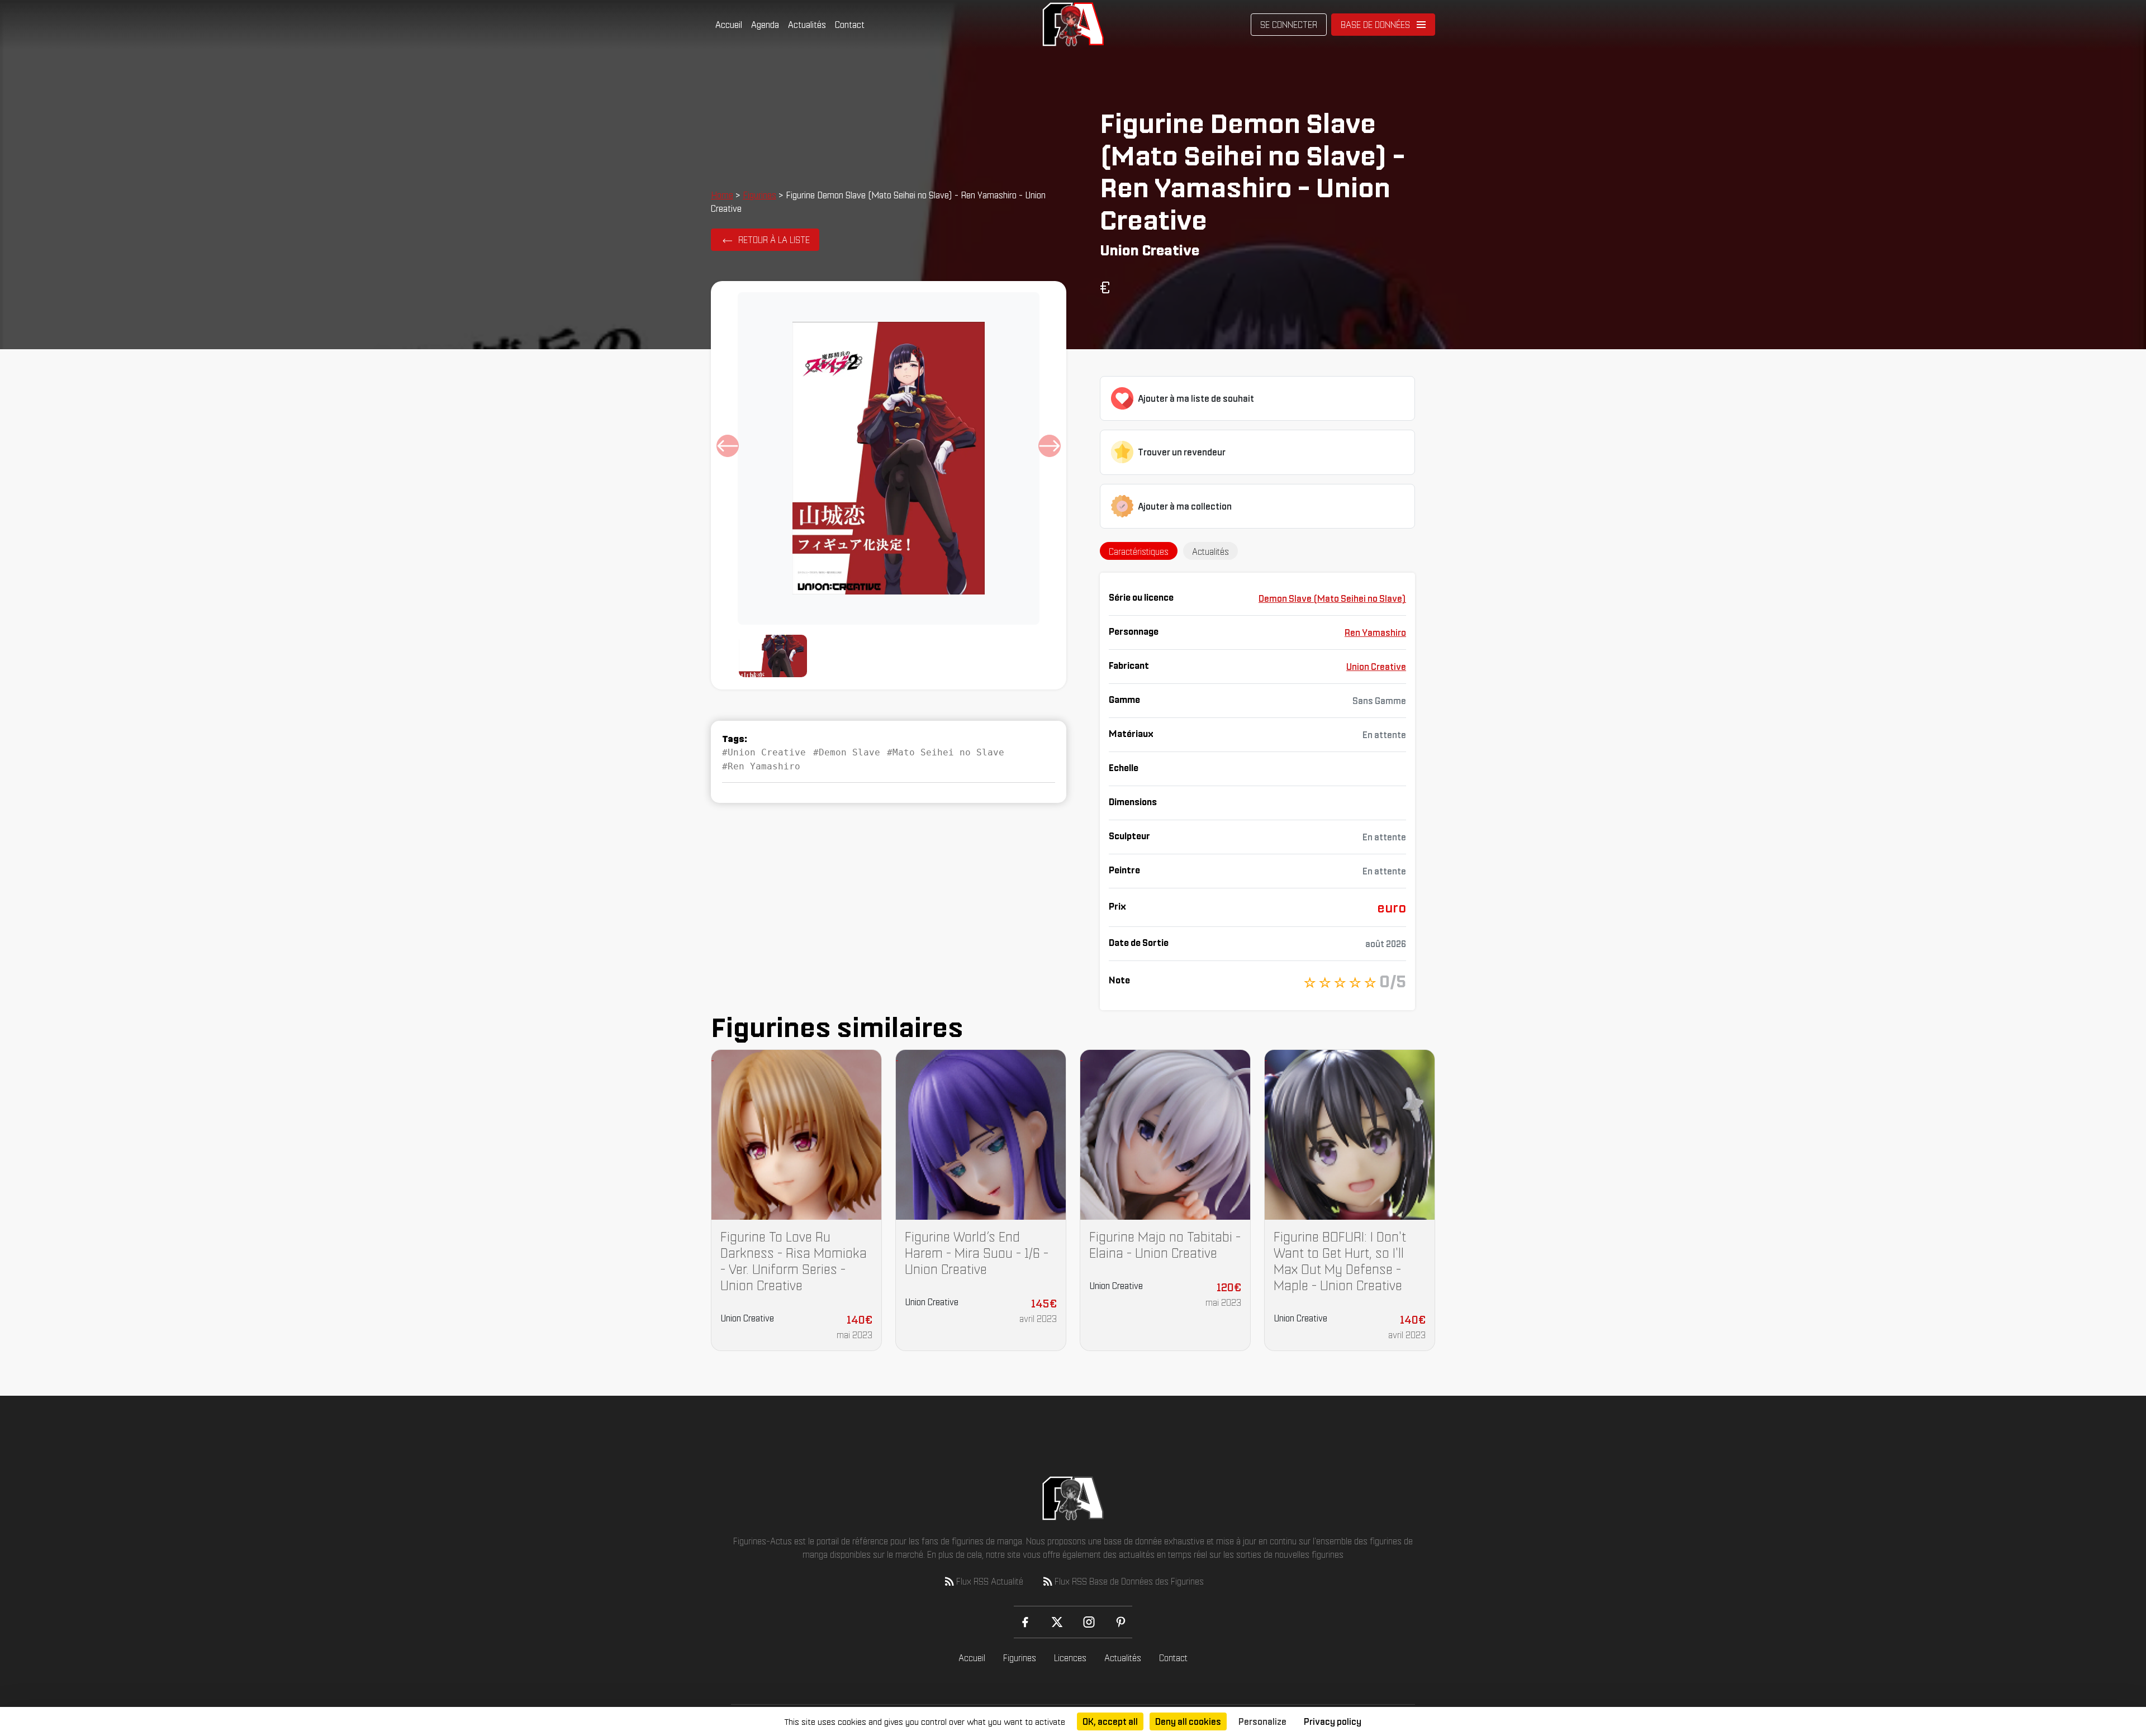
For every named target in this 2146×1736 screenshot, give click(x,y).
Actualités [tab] (1210, 551)
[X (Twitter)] (1057, 1622)
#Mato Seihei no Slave (946, 752)
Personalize (1262, 1721)
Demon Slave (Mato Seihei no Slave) (1332, 598)
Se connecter (1289, 25)
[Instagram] (1089, 1622)
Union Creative (1376, 667)
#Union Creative (764, 752)
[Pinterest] (1121, 1622)
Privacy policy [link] (1333, 1721)
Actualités (807, 25)
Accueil (729, 25)
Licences (1070, 1658)
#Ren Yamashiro (761, 766)
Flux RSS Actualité (990, 1581)
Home (722, 195)
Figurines (759, 195)
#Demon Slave (847, 752)
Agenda (765, 25)
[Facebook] (1025, 1622)
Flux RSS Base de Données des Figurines (1129, 1581)
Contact (850, 25)
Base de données (1375, 25)
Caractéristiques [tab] (1139, 551)
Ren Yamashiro (1375, 632)
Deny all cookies (1188, 1721)
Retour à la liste (774, 240)
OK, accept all (1110, 1721)
